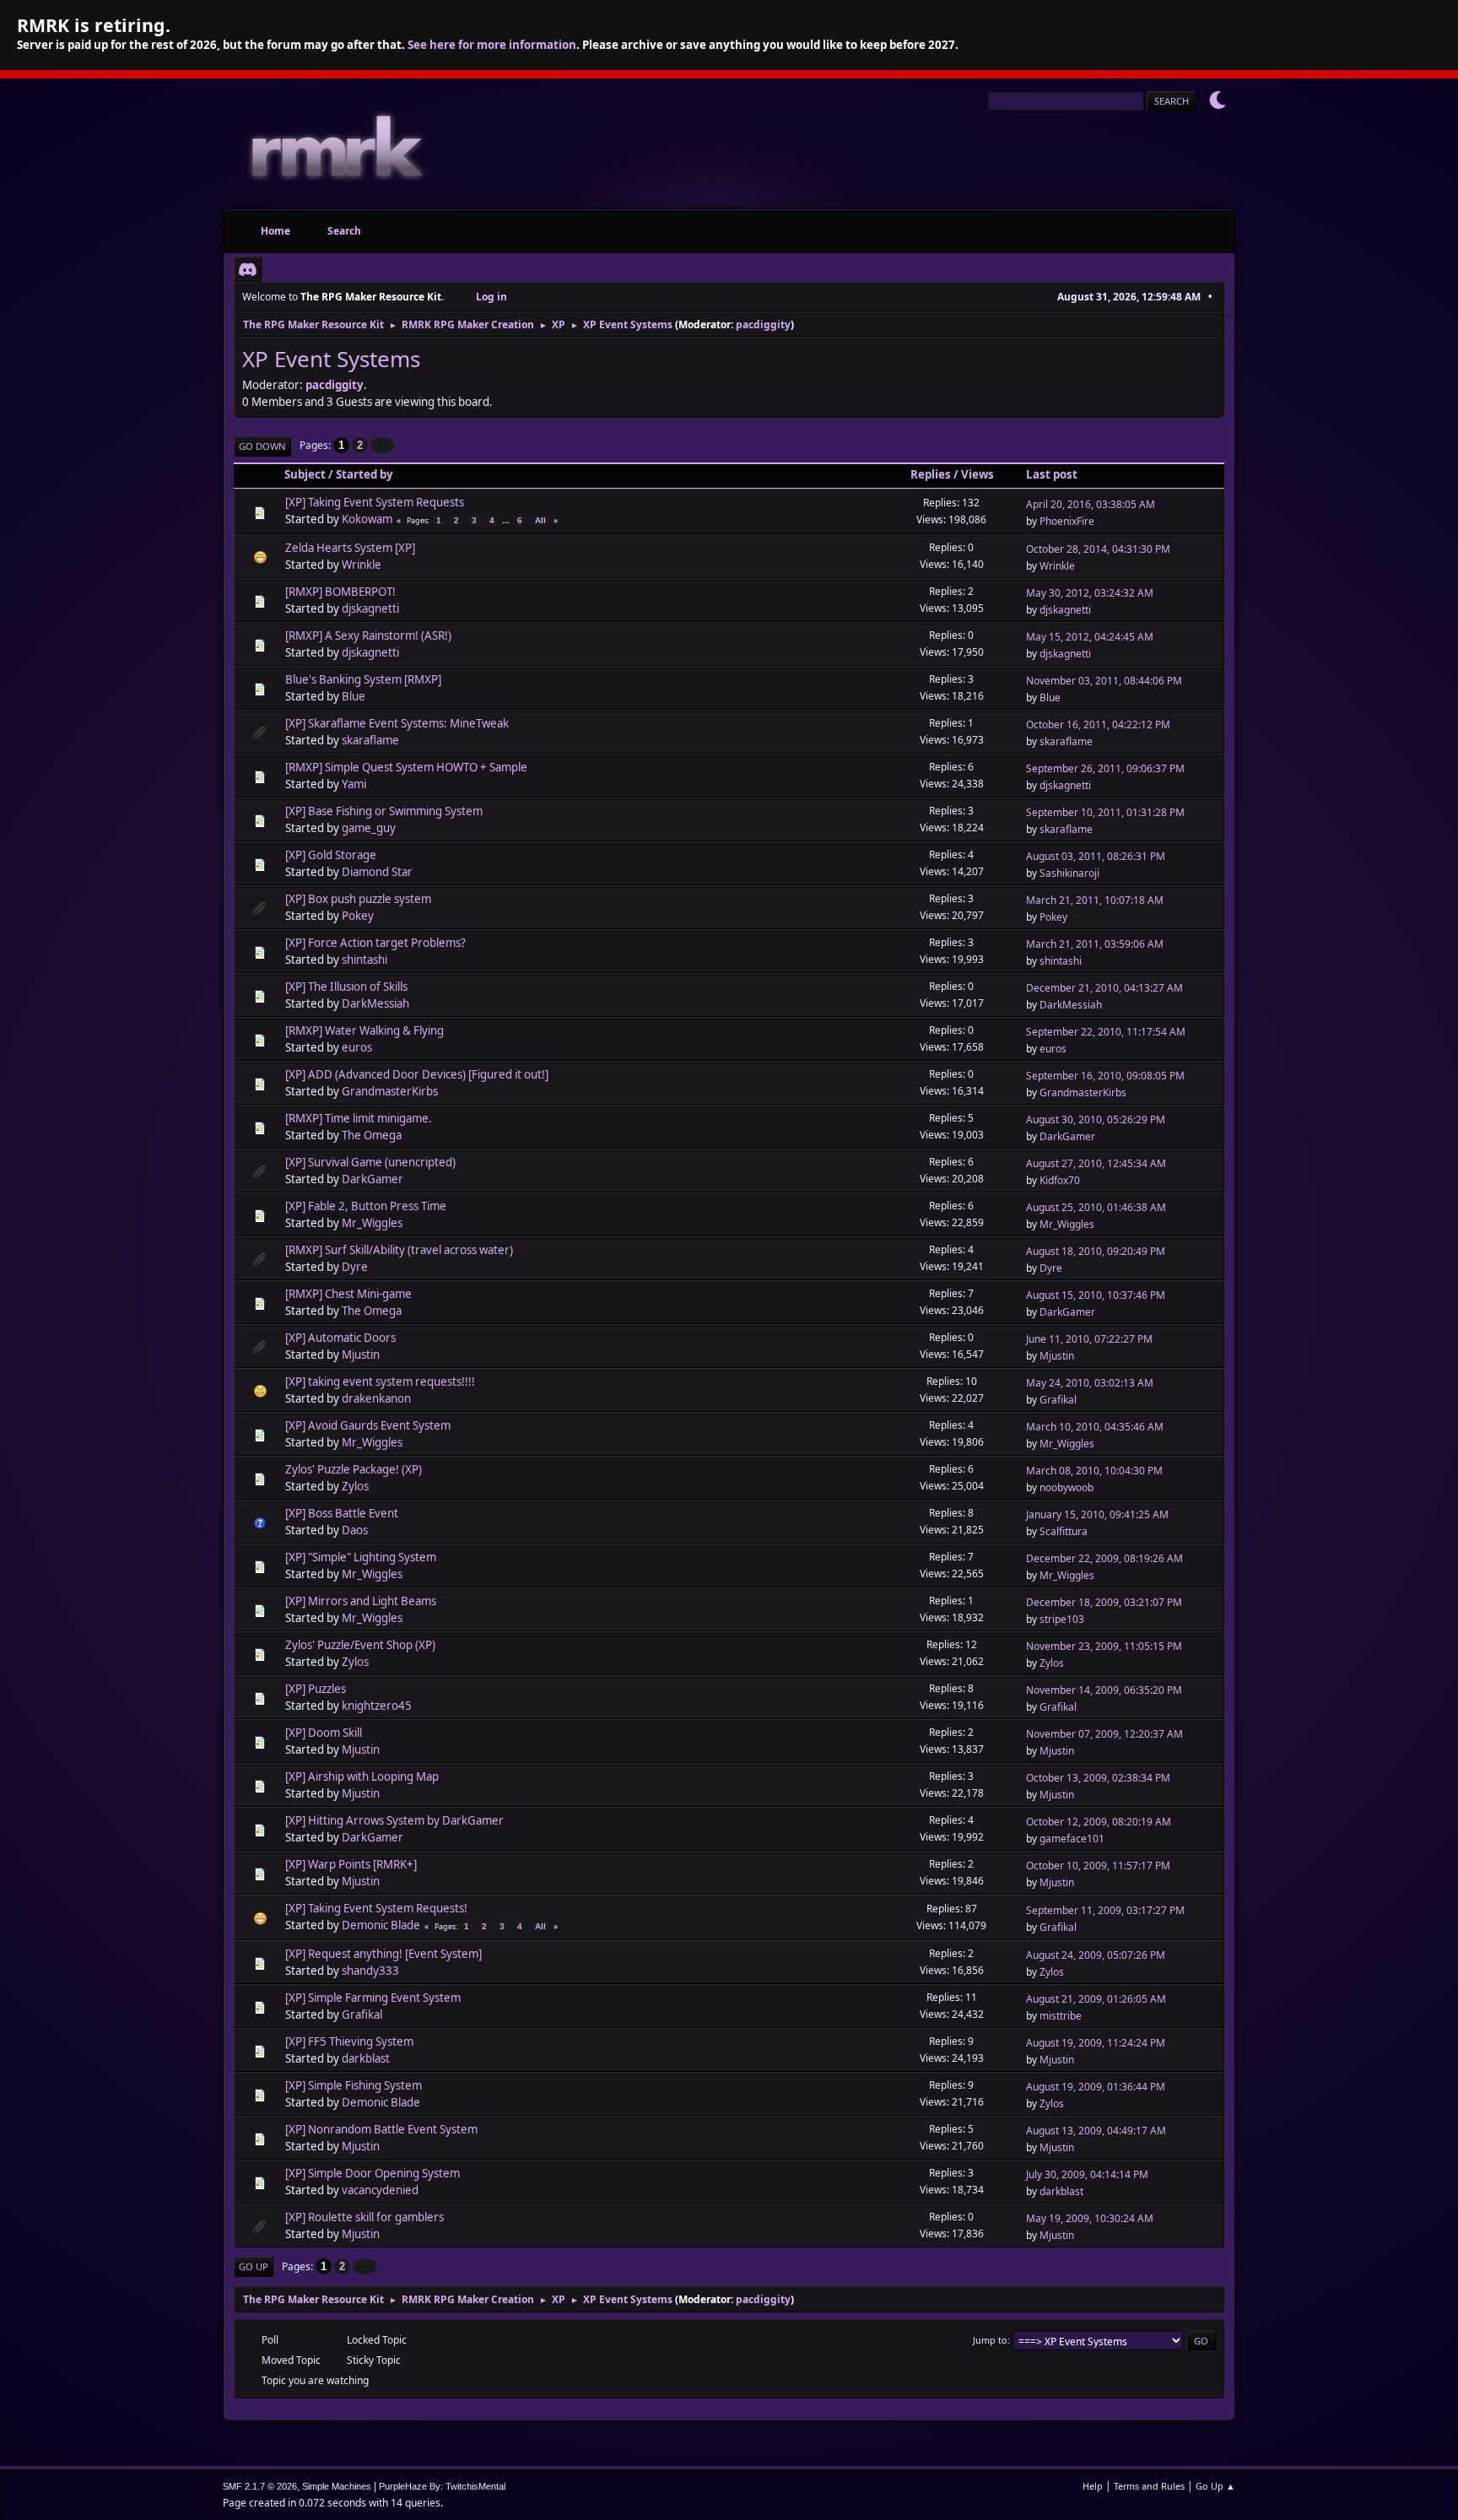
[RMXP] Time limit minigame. (359, 1118)
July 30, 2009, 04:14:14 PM (1087, 2174)
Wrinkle (362, 565)
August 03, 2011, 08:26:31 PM (1096, 856)
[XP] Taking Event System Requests (375, 502)
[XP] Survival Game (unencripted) (370, 1162)
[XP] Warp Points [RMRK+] (351, 1864)
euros (357, 1047)
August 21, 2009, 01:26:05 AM (1096, 1999)
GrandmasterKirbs (390, 1091)
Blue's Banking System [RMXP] (363, 679)
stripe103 (1062, 1619)
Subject (305, 474)
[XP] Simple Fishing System (354, 2085)
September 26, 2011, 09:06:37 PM (1105, 768)
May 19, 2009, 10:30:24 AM (1090, 2218)
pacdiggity (763, 324)
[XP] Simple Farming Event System (373, 1998)
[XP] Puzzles (316, 1689)
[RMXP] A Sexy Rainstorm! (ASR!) (368, 635)
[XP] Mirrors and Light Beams (361, 1601)
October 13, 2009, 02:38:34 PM (1098, 1778)
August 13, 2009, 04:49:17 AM (1096, 2131)
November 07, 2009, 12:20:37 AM (1104, 1734)
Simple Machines (337, 2486)
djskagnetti (370, 608)
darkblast (366, 2058)
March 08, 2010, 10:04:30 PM (1094, 1471)
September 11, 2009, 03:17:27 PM (1105, 1910)
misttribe (1061, 2016)
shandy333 (370, 1971)
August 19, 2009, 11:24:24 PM (1096, 2043)
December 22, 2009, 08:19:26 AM (1104, 1558)
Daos (355, 1530)
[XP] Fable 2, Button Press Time (366, 1206)
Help (1093, 2486)
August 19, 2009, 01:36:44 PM (1096, 2087)
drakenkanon (376, 1398)
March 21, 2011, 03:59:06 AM (1095, 944)
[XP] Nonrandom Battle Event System (381, 2129)
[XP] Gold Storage (331, 855)
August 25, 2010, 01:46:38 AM (1096, 1207)
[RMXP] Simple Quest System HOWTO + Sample (406, 767)
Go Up (254, 2266)
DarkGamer (1067, 1136)
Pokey (358, 916)
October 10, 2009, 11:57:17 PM (1098, 1866)
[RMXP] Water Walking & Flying (364, 1030)
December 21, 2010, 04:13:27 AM (1104, 988)
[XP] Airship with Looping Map (362, 1776)
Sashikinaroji (1069, 873)
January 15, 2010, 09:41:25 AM (1097, 1514)
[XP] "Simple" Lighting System (361, 1557)
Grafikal (1058, 1400)
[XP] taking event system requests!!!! (380, 1382)
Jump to (990, 2340)
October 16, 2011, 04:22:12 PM (1098, 725)
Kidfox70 (1060, 1180)
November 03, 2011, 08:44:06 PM (1104, 681)
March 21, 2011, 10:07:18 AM (1095, 900)
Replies (931, 474)
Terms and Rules (1149, 2486)
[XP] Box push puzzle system (358, 899)
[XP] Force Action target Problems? (375, 943)
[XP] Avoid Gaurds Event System (368, 1425)
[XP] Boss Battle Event (342, 1513)
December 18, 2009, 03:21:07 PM (1104, 1602)
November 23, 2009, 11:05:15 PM (1104, 1646)
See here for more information (492, 45)
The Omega (372, 1135)
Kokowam (367, 519)
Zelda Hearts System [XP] (350, 548)
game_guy (369, 828)
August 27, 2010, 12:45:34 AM (1096, 1163)
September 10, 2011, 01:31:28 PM (1105, 812)
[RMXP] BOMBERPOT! (340, 592)
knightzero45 (377, 1706)
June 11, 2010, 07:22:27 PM (1089, 1339)
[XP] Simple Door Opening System (373, 2173)
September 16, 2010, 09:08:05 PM (1105, 1076)
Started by (364, 474)
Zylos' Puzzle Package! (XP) (354, 1469)
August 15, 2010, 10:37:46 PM (1096, 1295)
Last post (1052, 474)
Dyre (355, 1267)
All (540, 520)
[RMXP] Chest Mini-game (348, 1294)
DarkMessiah (375, 1003)
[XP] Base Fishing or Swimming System (384, 811)
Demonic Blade (381, 1925)
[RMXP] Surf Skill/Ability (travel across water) (399, 1250)
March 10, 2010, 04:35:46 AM (1095, 1427)
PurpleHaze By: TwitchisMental (442, 2486)
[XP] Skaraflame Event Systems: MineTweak (397, 723)
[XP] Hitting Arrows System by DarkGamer (394, 1820)
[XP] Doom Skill (324, 1733)
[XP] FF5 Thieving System (349, 2041)
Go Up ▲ (1215, 2486)
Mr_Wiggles (372, 1223)
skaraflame (370, 740)
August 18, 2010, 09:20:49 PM (1096, 1251)
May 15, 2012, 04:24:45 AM (1090, 637)
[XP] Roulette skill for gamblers (364, 2217)
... (507, 520)
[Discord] (248, 269)
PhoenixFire (1067, 521)
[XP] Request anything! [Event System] (383, 1954)
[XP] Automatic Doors (340, 1338)
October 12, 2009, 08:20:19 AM (1099, 1822)
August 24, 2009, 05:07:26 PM (1096, 1955)
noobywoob (1066, 1487)
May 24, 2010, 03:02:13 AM (1090, 1383)
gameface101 (1072, 1839)
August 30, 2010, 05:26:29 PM (1096, 1119)
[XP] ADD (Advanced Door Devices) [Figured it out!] (417, 1074)
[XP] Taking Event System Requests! (376, 1908)
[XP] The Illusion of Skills (346, 987)
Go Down (262, 446)
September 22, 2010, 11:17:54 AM (1106, 1032)
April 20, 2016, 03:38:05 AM (1091, 504)
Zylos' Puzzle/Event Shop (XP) (360, 1645)
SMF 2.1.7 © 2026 (260, 2486)
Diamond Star (377, 872)
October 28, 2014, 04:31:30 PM (1098, 549)
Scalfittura (1064, 1531)
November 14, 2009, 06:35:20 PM (1104, 1690)
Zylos (355, 1486)
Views (977, 474)
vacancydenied (380, 2190)
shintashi (364, 960)
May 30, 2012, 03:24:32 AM (1090, 593)
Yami (354, 784)
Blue (354, 696)
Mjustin (361, 1355)
